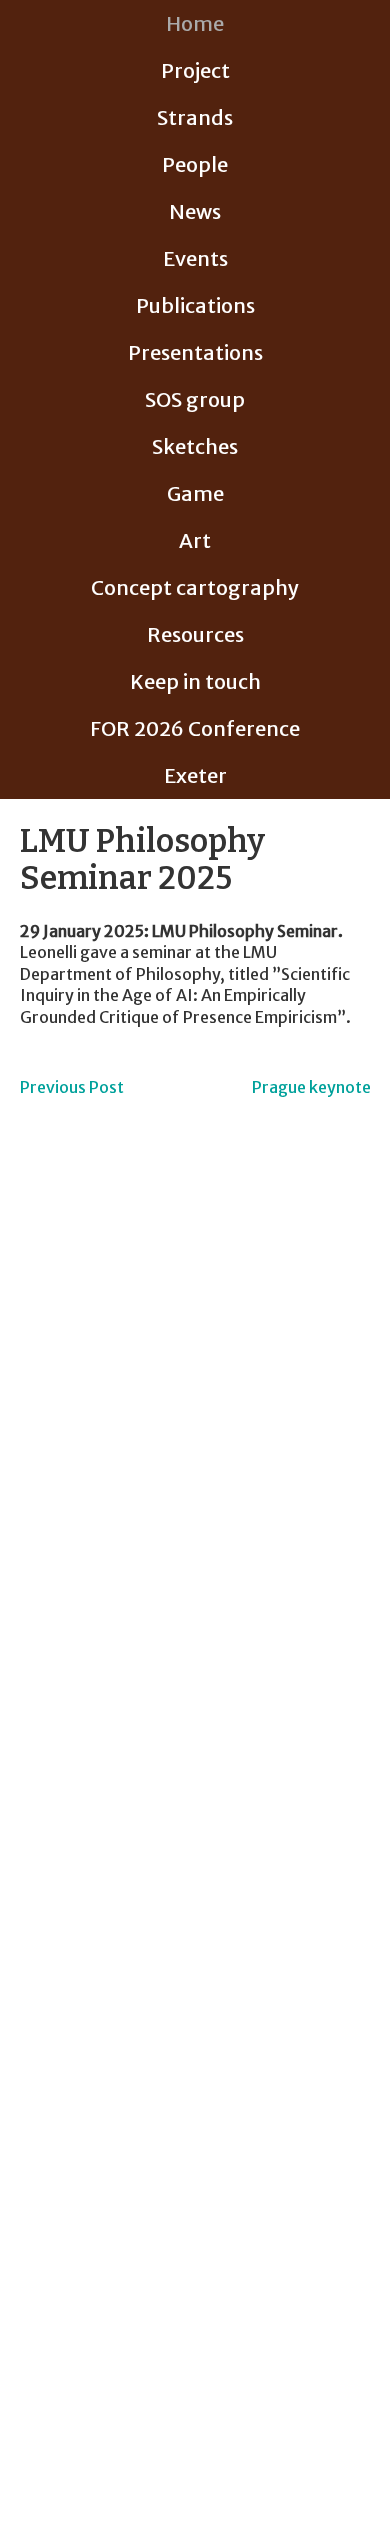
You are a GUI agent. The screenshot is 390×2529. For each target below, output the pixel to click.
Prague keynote (311, 1087)
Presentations (195, 352)
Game (195, 493)
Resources (195, 634)
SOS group (195, 399)
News (195, 211)
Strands (195, 117)
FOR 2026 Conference (195, 728)
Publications (195, 305)
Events (195, 258)
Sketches (195, 446)
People (195, 164)
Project (195, 70)
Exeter (195, 775)
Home (195, 23)
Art (195, 540)
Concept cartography (195, 587)
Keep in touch (195, 681)
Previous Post (72, 1087)
